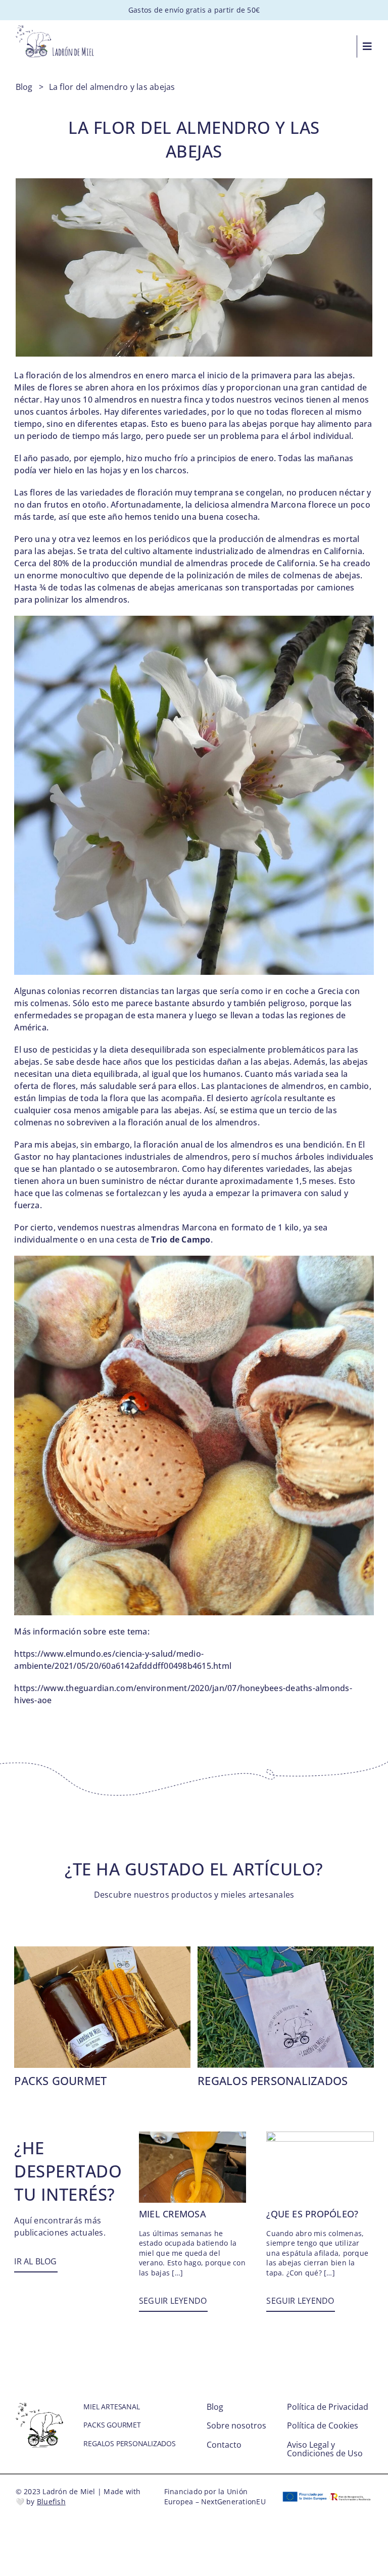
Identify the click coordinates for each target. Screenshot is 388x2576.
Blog (24, 87)
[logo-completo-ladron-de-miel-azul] (55, 29)
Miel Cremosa (173, 2214)
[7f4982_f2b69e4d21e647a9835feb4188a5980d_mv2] (102, 1950)
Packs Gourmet (60, 2080)
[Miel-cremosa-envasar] (192, 2136)
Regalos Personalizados (273, 2080)
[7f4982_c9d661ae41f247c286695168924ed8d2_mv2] (286, 1950)
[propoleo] (320, 2136)
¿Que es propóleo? (312, 2214)
